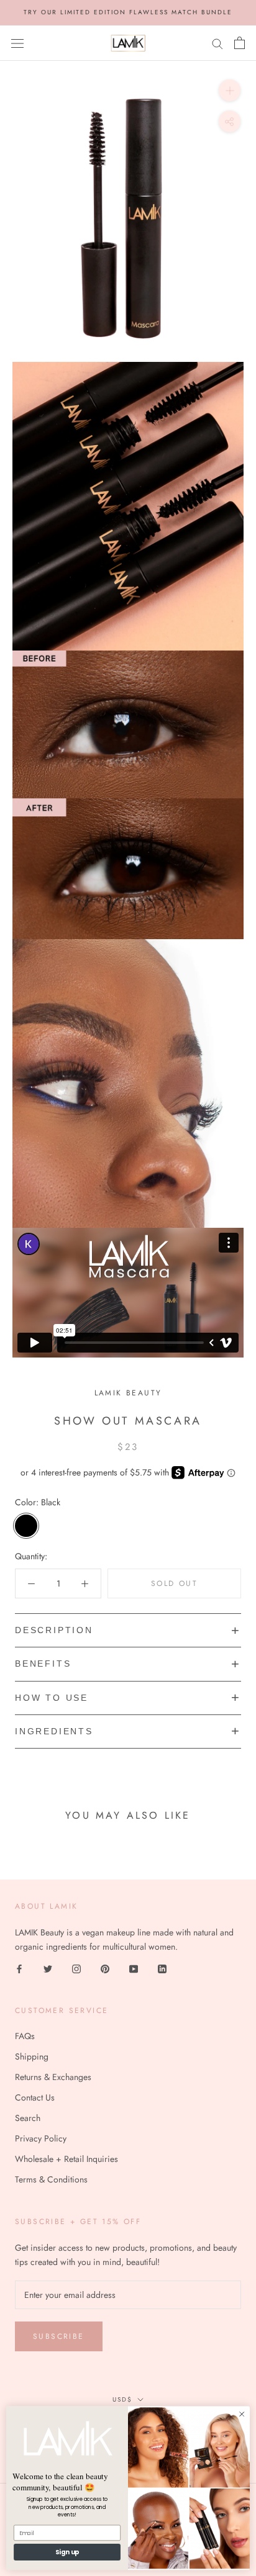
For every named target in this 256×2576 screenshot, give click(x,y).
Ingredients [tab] (54, 1731)
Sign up (67, 2552)
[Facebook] (19, 1968)
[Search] (217, 43)
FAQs (25, 2036)
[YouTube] (134, 1968)
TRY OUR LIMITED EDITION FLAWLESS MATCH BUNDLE (128, 12)
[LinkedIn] (162, 1968)
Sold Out (174, 1583)
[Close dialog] (242, 2414)
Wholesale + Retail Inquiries (66, 2159)
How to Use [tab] (52, 1698)
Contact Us (35, 2097)
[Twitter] (48, 1968)
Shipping (32, 2056)
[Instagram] (76, 1968)
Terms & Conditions (51, 2179)
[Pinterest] (105, 1968)
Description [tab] (54, 1630)
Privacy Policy (41, 2138)
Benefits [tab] (43, 1664)
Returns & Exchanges (53, 2077)
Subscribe (59, 2336)
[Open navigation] (17, 43)
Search (28, 2118)
